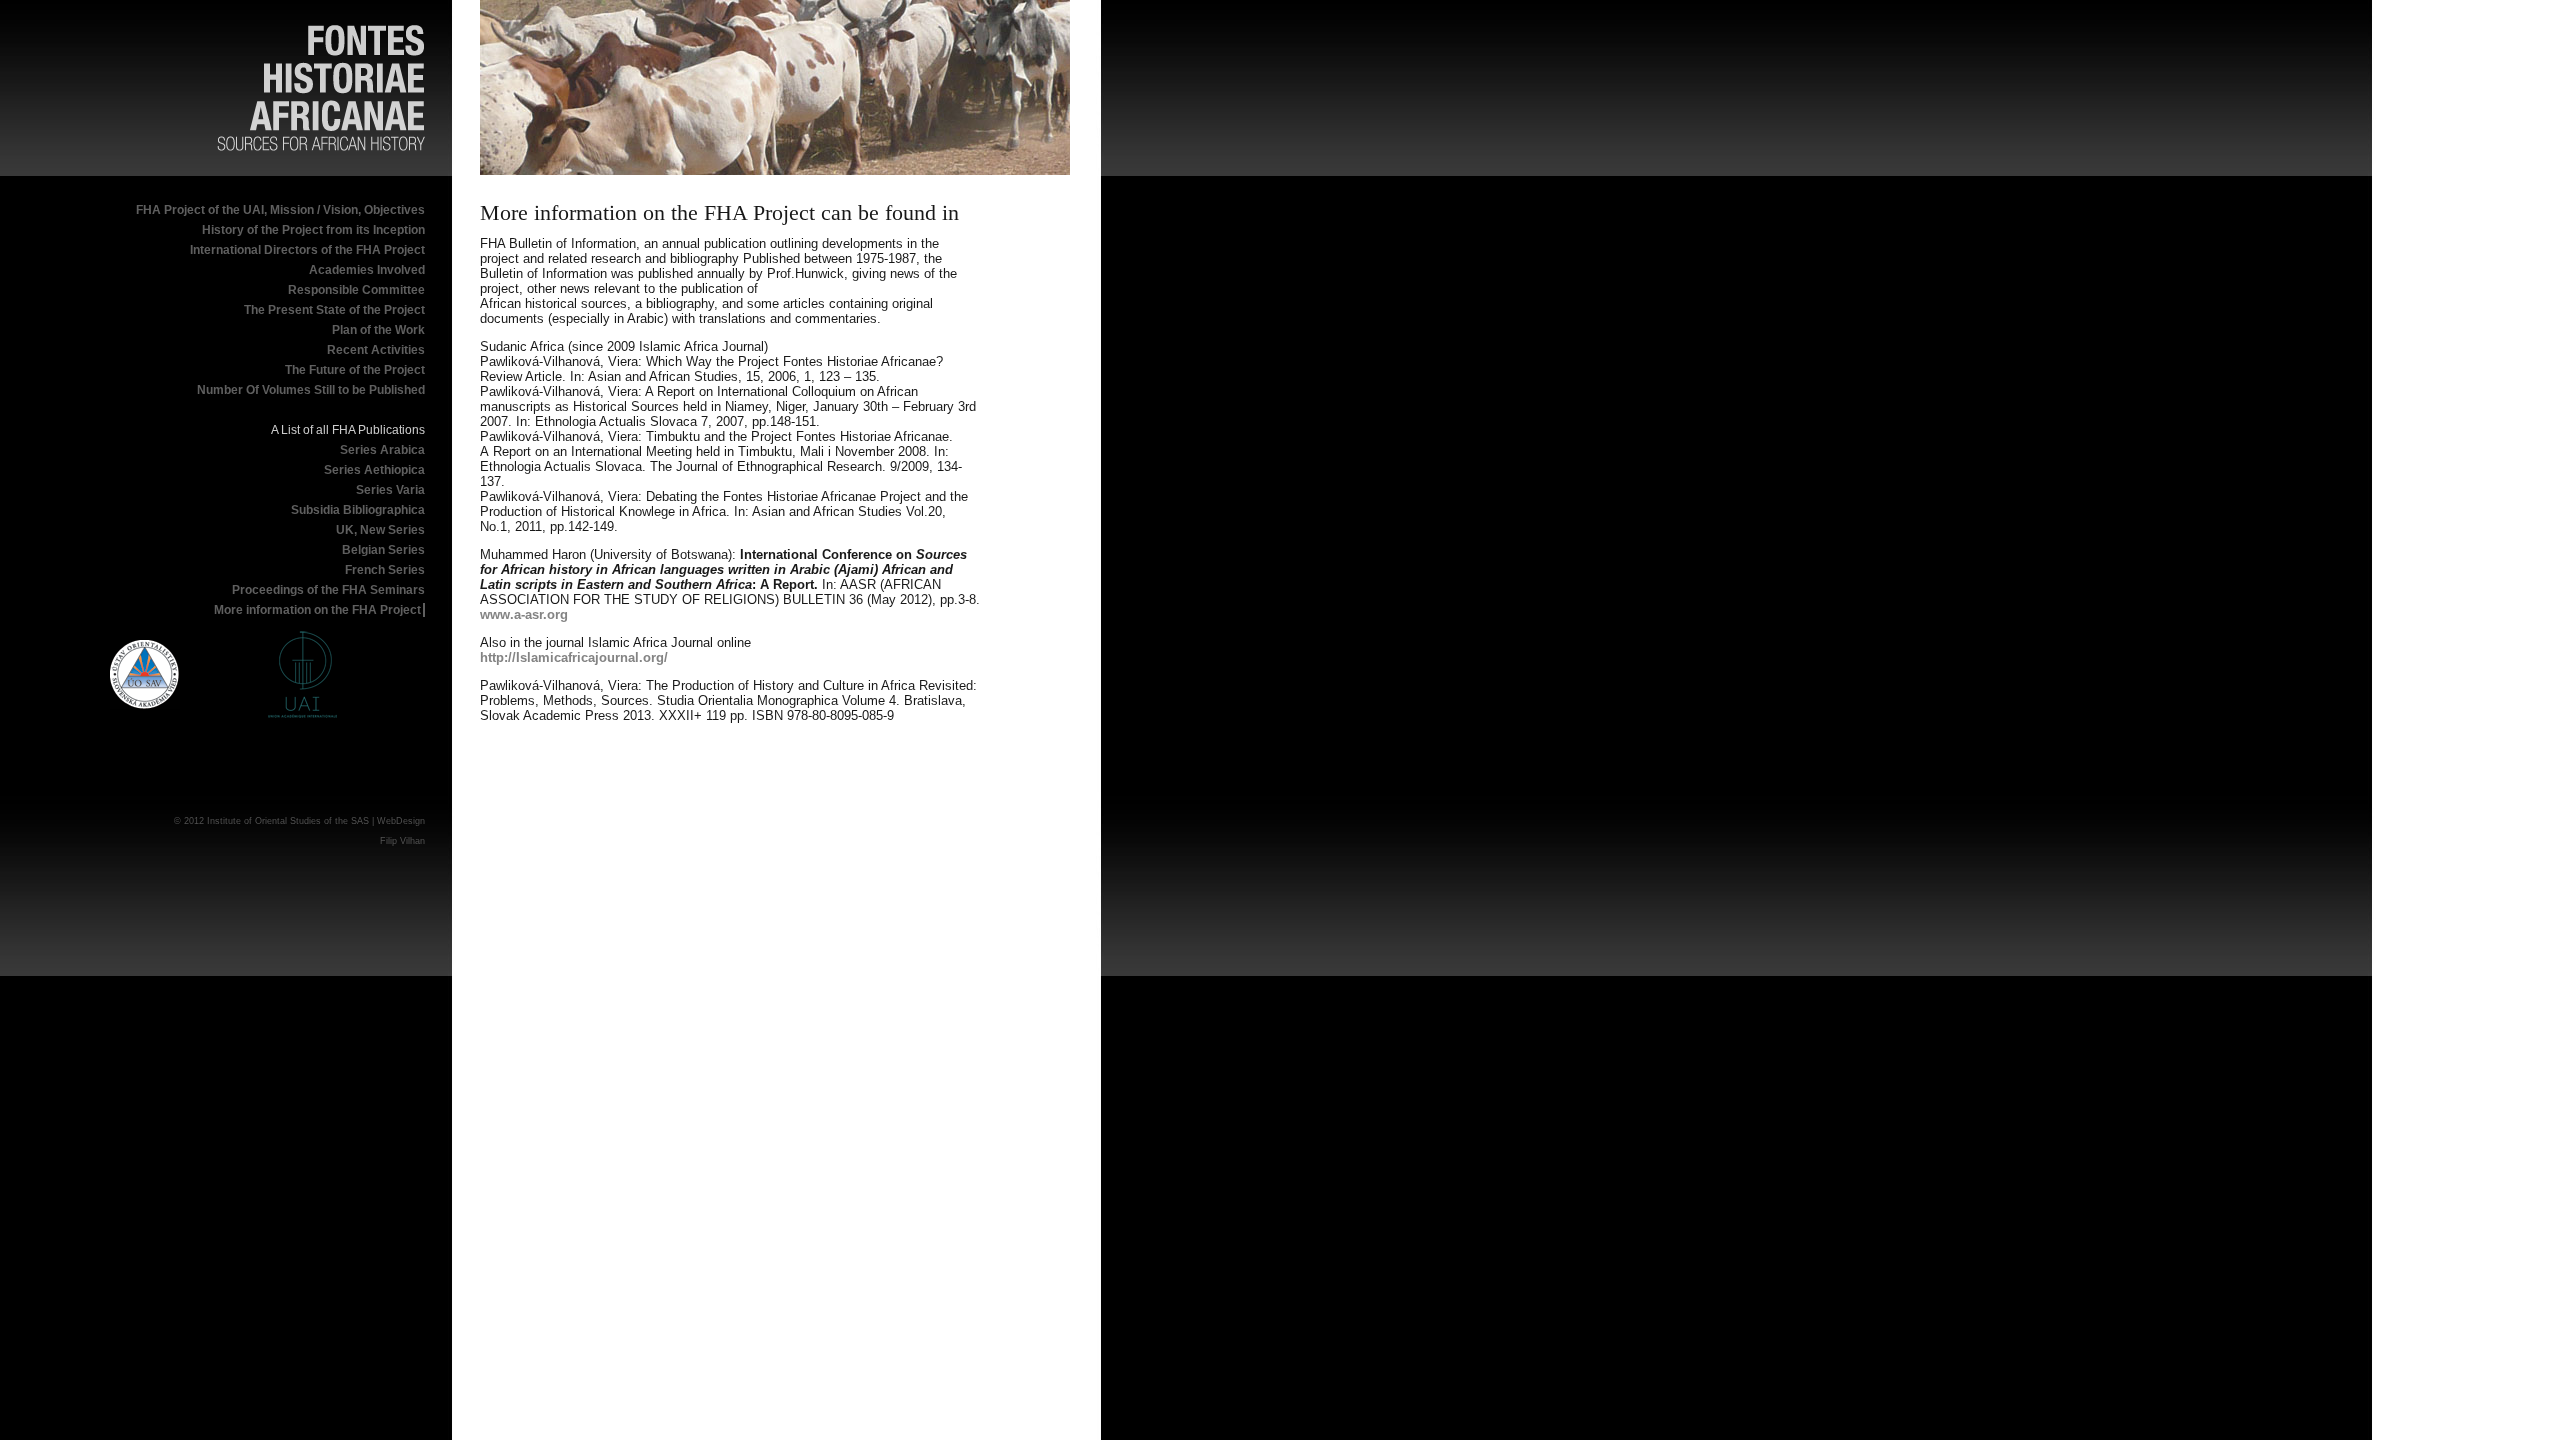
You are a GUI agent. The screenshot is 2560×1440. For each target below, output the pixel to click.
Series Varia (390, 490)
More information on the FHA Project (317, 610)
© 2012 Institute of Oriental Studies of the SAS (271, 821)
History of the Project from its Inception (313, 230)
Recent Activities (376, 350)
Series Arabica (382, 450)
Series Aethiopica (374, 470)
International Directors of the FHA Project (307, 250)
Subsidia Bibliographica (358, 510)
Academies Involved (367, 270)
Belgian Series (383, 550)
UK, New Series (380, 530)
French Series (385, 570)
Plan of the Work (378, 330)
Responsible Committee (356, 290)
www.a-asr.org (524, 614)
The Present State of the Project (334, 310)
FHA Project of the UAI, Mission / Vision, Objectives (280, 210)
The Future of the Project (355, 370)
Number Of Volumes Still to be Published (311, 390)
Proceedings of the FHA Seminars (328, 590)
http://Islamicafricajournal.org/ (574, 657)
